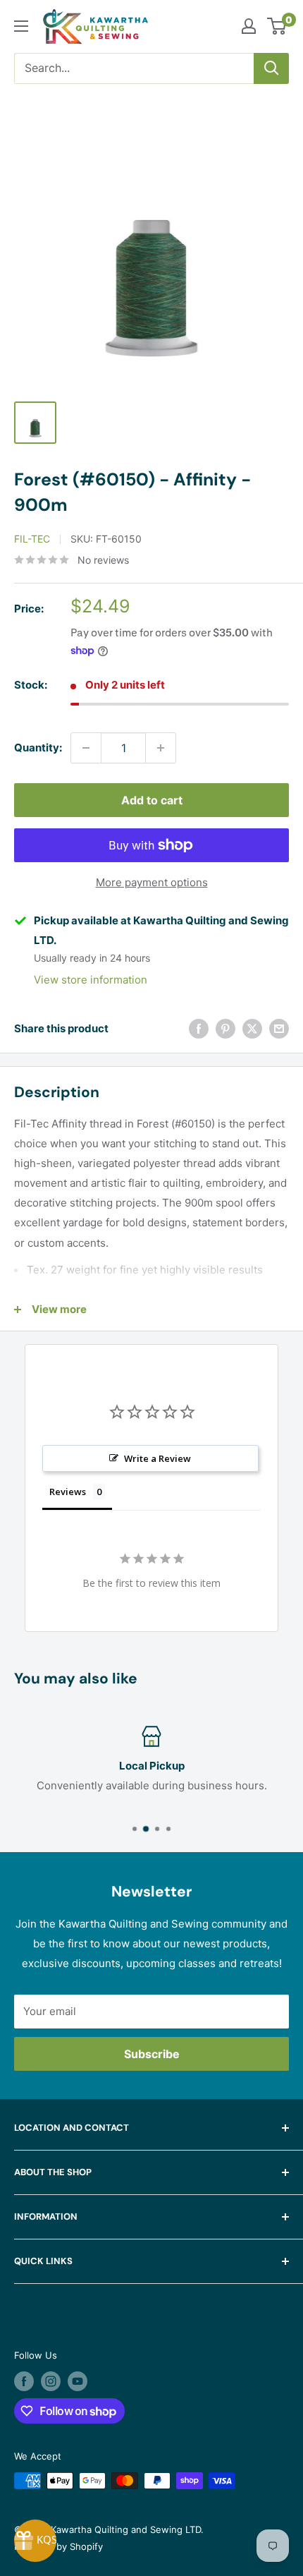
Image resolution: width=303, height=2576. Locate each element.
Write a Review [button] (157, 1458)
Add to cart (152, 800)
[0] (277, 26)
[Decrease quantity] (86, 748)
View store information (91, 980)
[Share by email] (279, 1028)
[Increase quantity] (161, 748)
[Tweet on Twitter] (252, 1028)
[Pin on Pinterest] (225, 1028)
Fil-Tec (32, 539)
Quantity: (38, 748)
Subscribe (152, 2054)
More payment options (152, 882)
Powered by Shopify (58, 2546)
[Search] (271, 68)
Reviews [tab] (68, 1492)
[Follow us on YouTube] (78, 2381)
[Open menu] (21, 26)
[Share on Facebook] (199, 1028)
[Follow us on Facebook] (24, 2381)
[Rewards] (35, 2541)
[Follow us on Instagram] (51, 2381)
